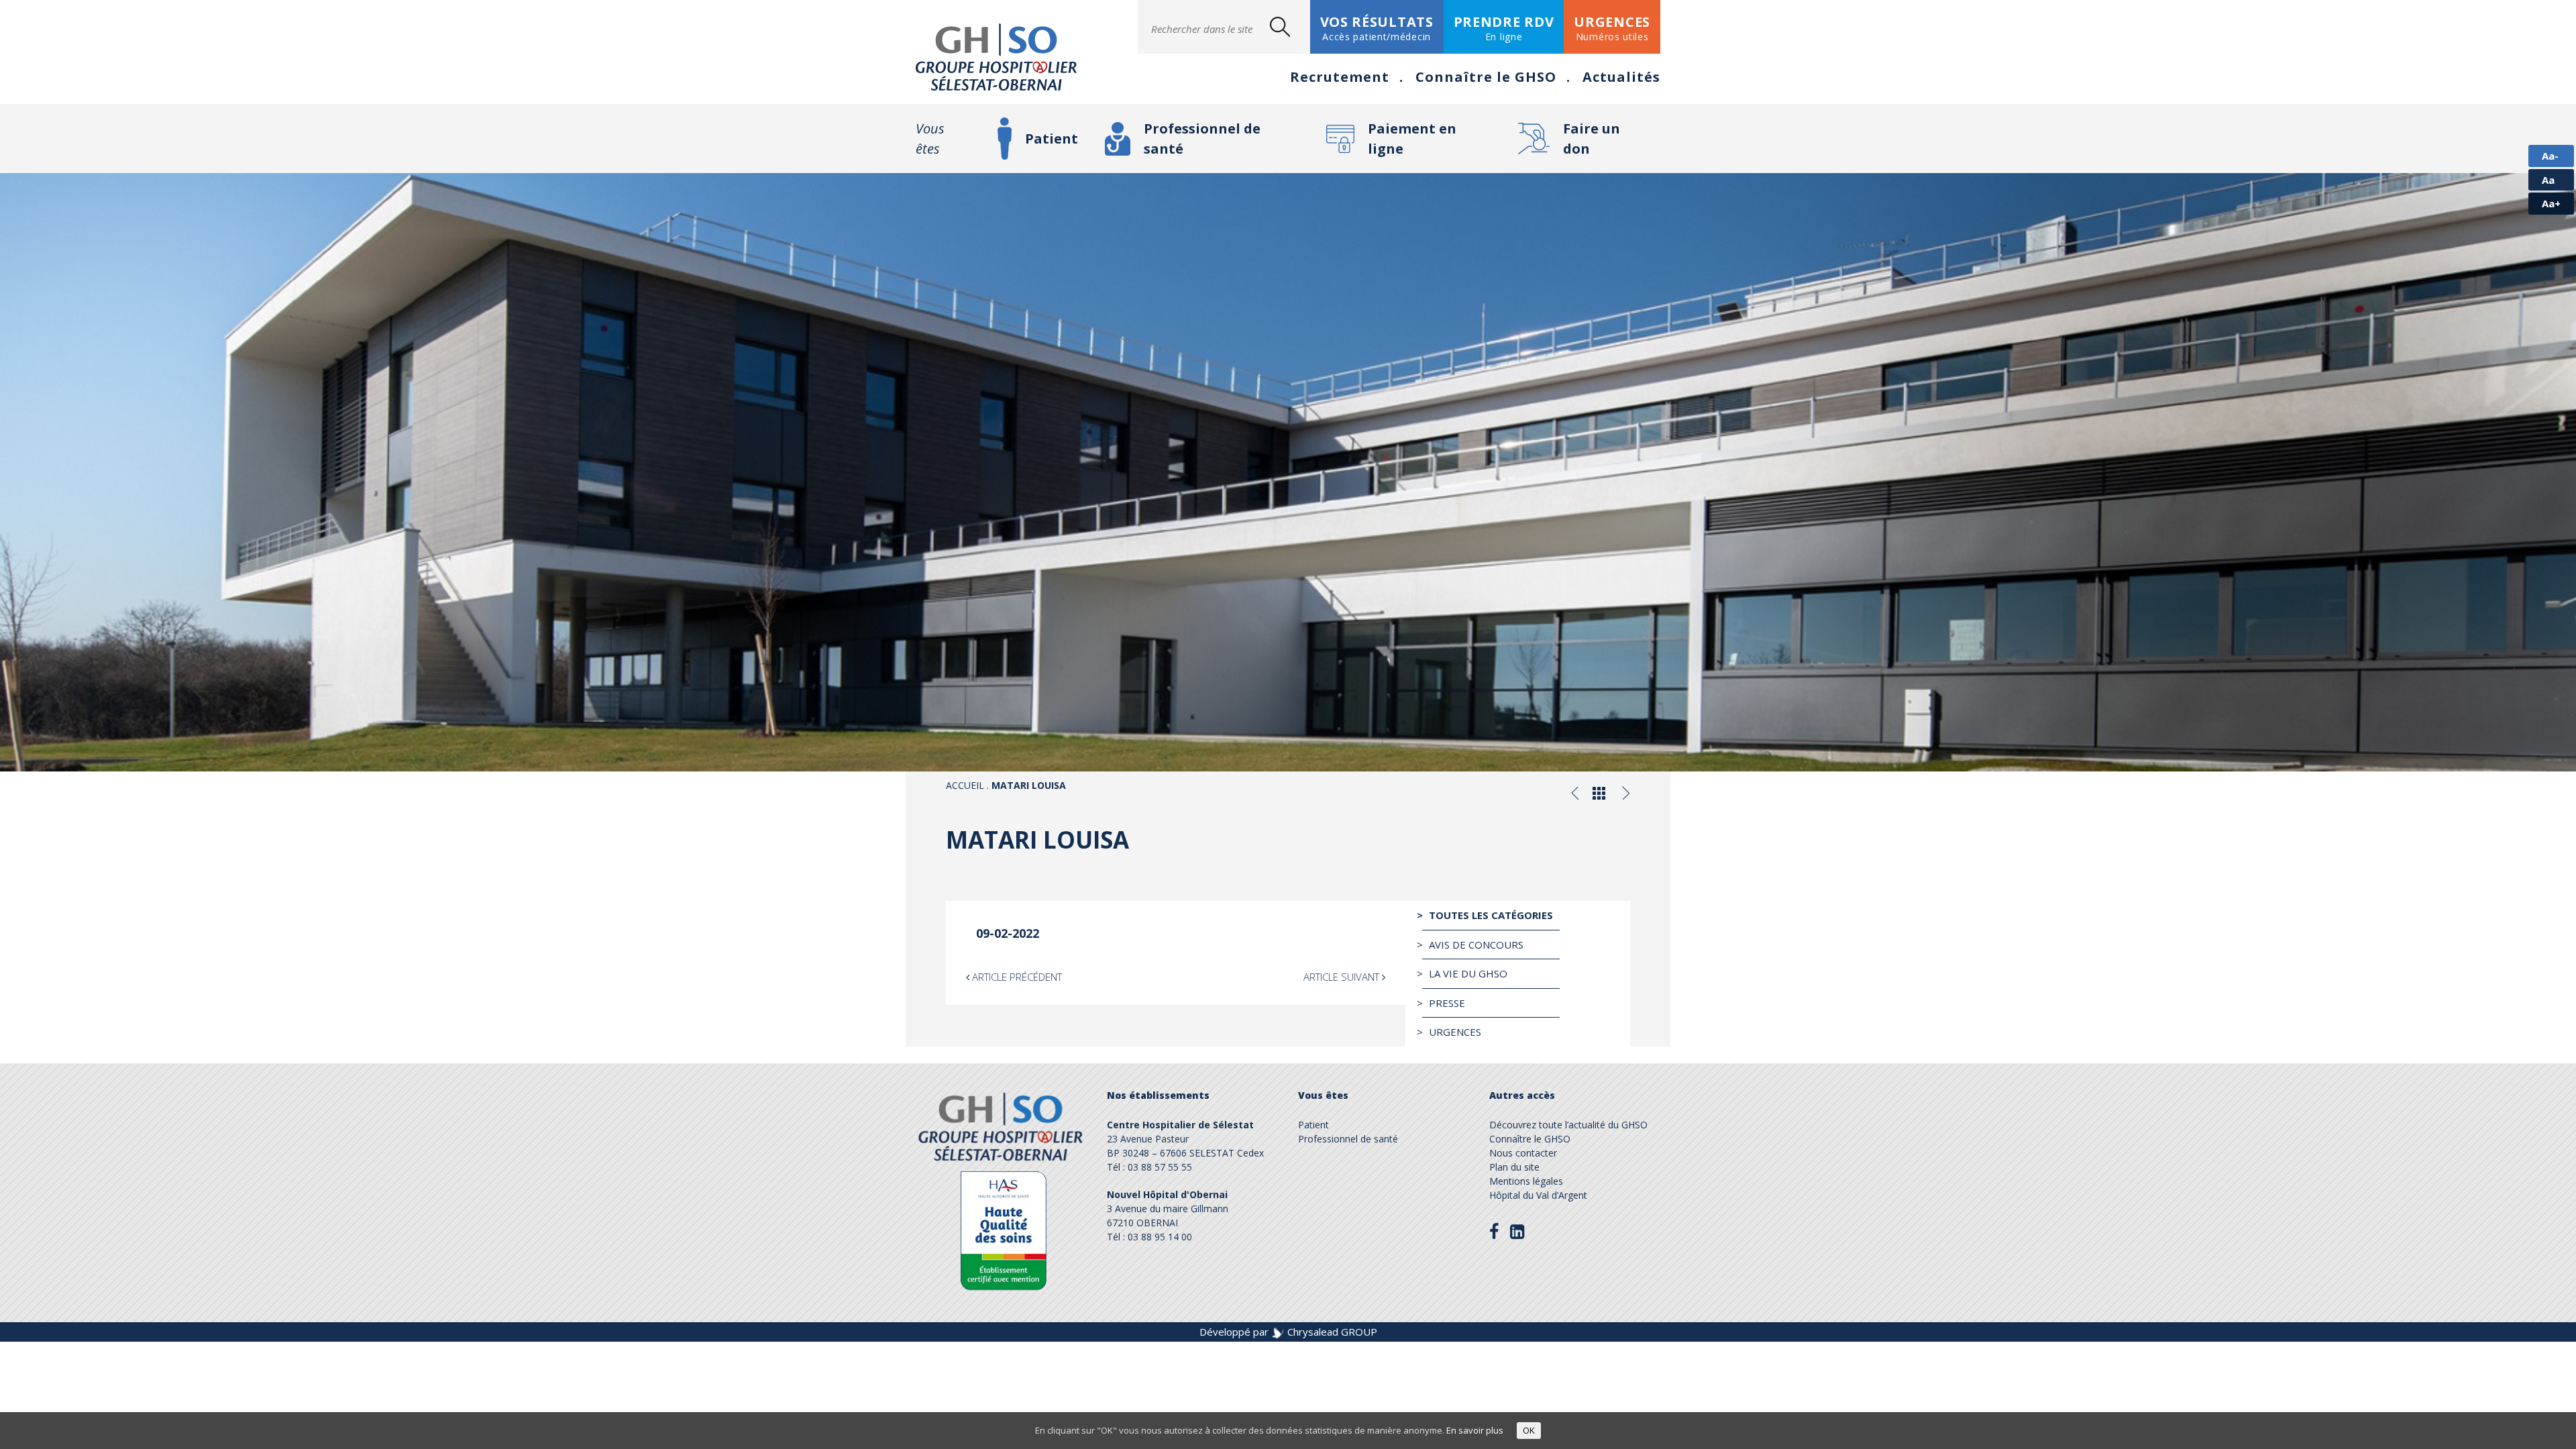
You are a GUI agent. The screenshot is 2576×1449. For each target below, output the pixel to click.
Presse (1447, 1003)
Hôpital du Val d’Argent (1538, 1195)
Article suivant (1343, 977)
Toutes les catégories (1491, 915)
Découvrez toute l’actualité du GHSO (1568, 1125)
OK (1529, 1430)
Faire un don (1592, 139)
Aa (2548, 180)
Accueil (965, 785)
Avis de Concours (1476, 945)
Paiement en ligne (1412, 139)
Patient (1052, 139)
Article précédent (1016, 977)
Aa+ (2551, 203)
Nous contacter (1523, 1153)
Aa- (2550, 156)
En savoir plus (1475, 1430)
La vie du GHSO (1468, 973)
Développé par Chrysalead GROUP (1288, 1332)
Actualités (1621, 77)
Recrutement (1340, 77)
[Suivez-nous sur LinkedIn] (1517, 1231)
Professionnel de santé (1202, 139)
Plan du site (1514, 1167)
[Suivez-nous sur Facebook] (1494, 1232)
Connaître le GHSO (1486, 77)
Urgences (1455, 1032)
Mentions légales (1526, 1181)
